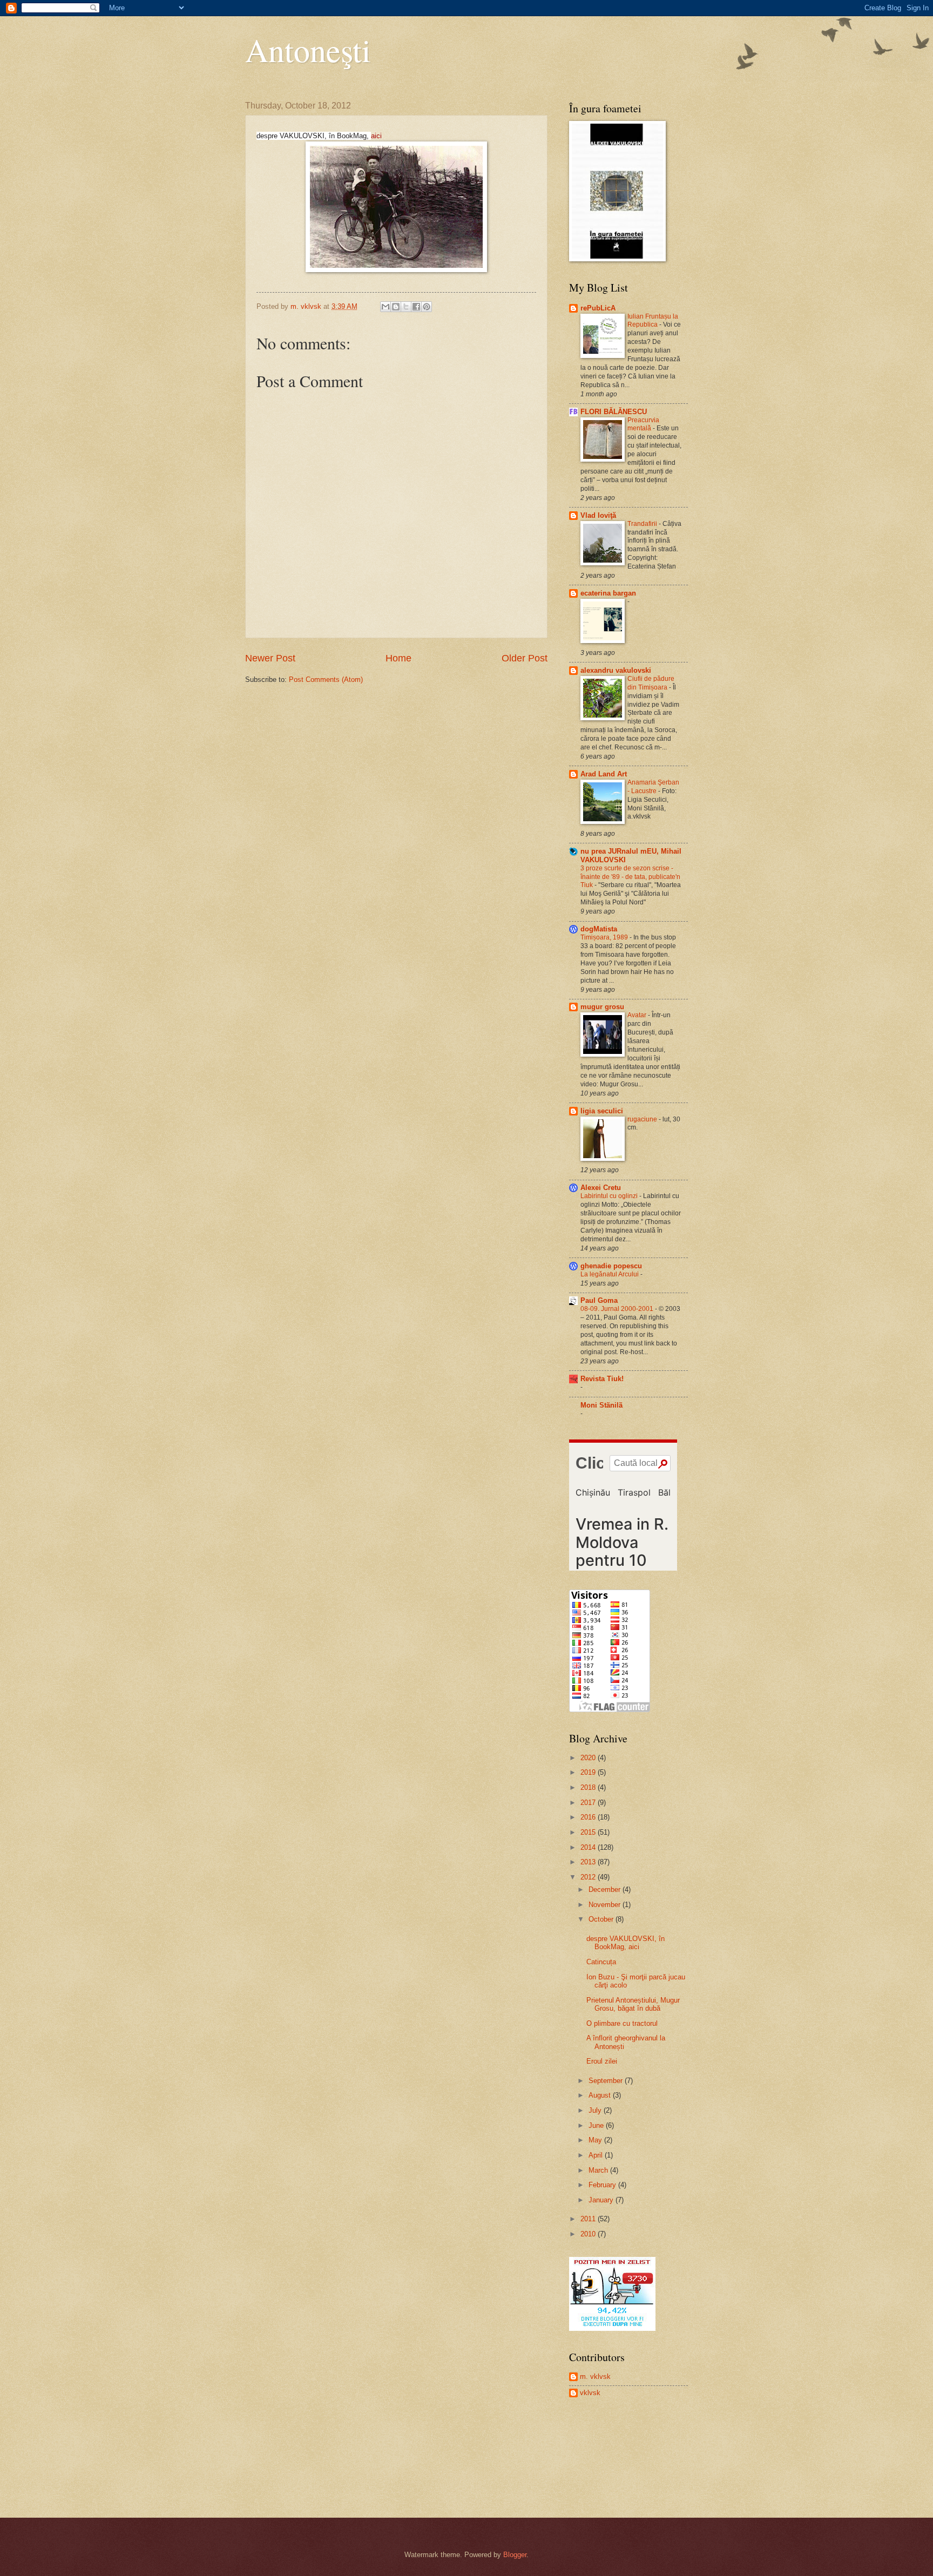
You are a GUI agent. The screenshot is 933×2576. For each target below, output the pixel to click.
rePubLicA (598, 308)
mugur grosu (602, 1007)
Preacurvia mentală (643, 424)
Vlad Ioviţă (598, 515)
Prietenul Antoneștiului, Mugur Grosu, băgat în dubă (633, 2004)
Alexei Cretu (601, 1188)
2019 (589, 1772)
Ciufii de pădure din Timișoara (651, 683)
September (607, 2081)
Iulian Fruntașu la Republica (653, 321)
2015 (589, 1832)
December (606, 1889)
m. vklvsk (595, 2376)
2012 (589, 1877)
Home (398, 658)
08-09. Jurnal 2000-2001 (618, 1309)
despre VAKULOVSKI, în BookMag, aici (626, 1943)
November (606, 1905)
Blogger (515, 2555)
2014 (589, 1847)
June (597, 2125)
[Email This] (386, 307)
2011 (589, 2219)
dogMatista (599, 929)
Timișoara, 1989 (605, 937)
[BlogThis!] (396, 307)
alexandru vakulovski (616, 670)
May (596, 2140)
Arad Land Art (604, 774)
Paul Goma (599, 1300)
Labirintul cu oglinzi (610, 1196)
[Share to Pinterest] (427, 307)
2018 (589, 1787)
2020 (589, 1758)
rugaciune (643, 1119)
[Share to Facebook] (416, 307)
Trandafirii (643, 524)
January (602, 2200)
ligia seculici (602, 1111)
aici (376, 136)
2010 (589, 2234)
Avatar (638, 1015)
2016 (589, 1817)
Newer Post (270, 658)
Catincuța (601, 1962)
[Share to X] (406, 307)
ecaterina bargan (608, 593)
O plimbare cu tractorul (622, 2023)
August (601, 2095)
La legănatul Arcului (610, 1274)
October (602, 1919)
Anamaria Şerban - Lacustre (653, 787)
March (599, 2170)
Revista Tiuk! (602, 1379)
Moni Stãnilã (601, 1405)
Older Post (525, 658)
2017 (589, 1803)
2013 (589, 1862)
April (597, 2155)
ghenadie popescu (611, 1266)
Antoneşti (308, 50)
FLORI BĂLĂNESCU (614, 412)
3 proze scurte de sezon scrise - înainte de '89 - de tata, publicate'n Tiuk (630, 877)
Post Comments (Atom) (326, 680)
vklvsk (590, 2393)
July (596, 2110)
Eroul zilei (602, 2061)
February (603, 2185)
